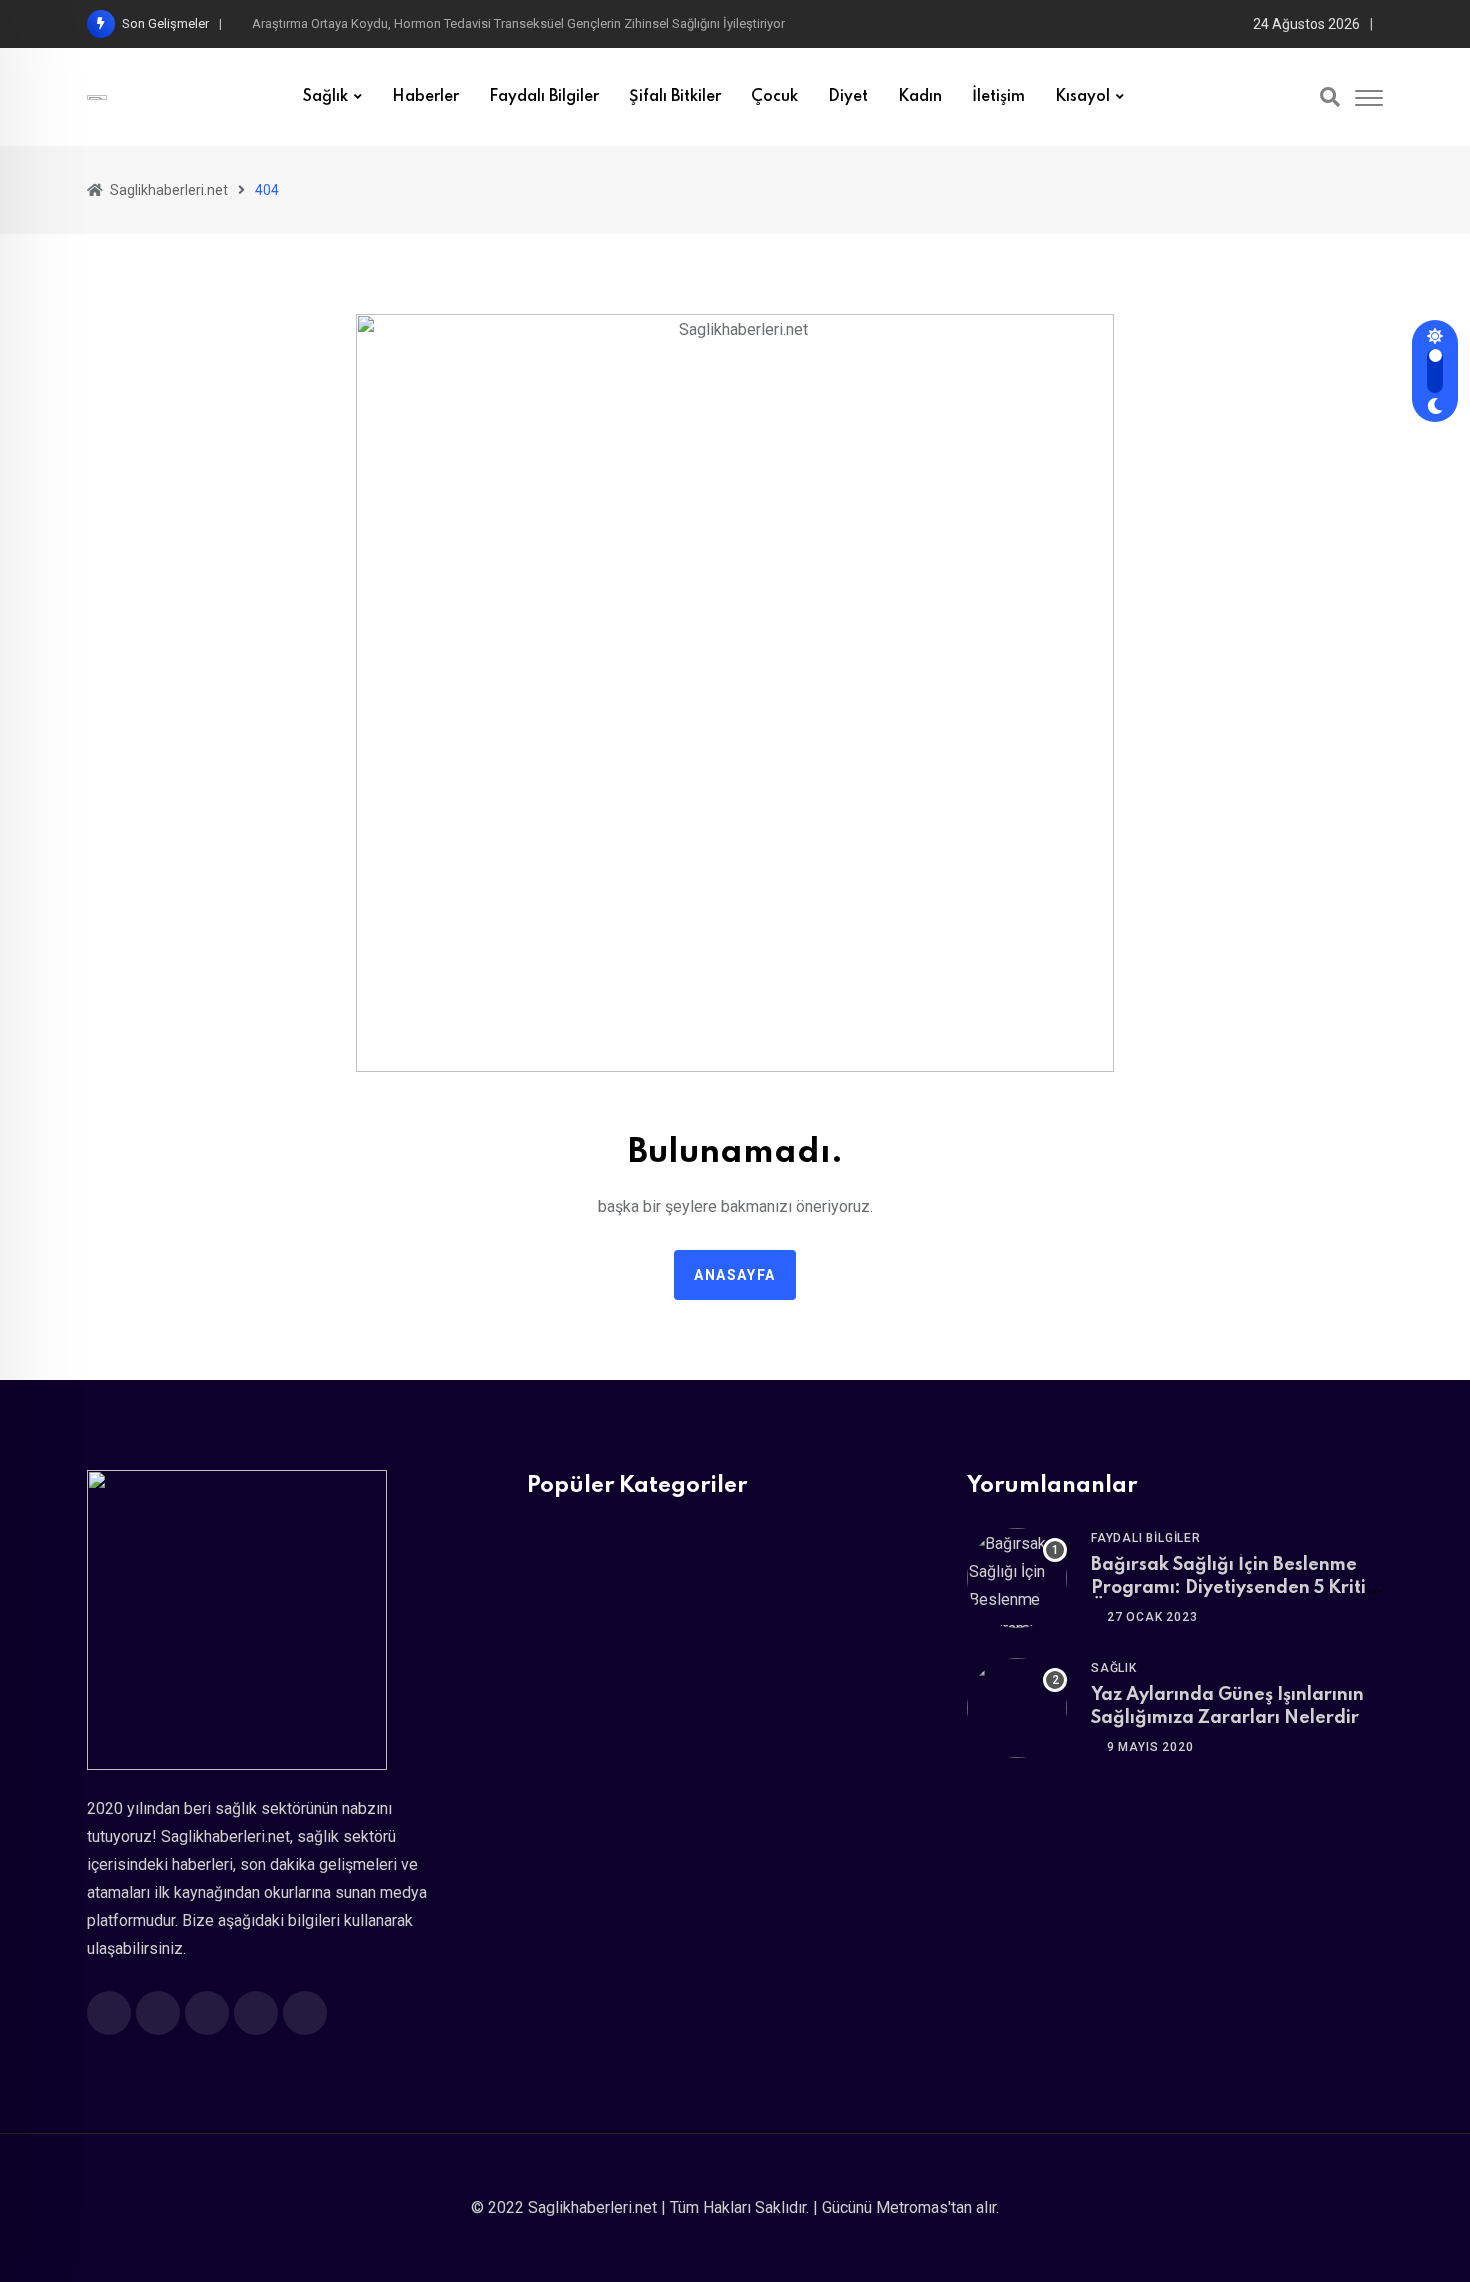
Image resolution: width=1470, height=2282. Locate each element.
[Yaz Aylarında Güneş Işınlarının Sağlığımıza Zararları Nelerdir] (1017, 1708)
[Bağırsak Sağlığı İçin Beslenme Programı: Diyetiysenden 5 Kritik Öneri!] (1017, 1578)
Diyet (848, 97)
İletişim (998, 97)
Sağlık (325, 97)
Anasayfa (735, 1275)
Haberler (425, 97)
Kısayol (1082, 97)
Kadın (920, 97)
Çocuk (774, 97)
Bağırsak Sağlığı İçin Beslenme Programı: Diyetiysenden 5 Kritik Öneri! (1233, 1587)
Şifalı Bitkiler (675, 97)
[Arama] (1330, 97)
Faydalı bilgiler (544, 97)
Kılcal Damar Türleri (306, 23)
